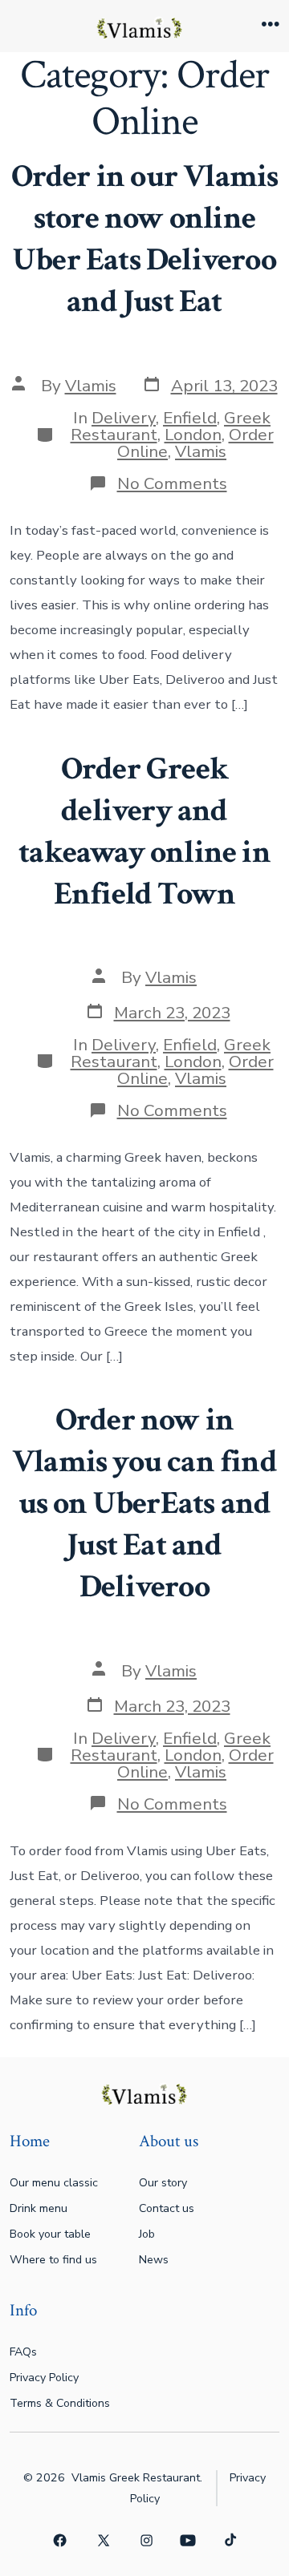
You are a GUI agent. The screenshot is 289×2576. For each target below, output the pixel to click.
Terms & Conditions (60, 2403)
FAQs (23, 2352)
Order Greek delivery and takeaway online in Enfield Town (144, 831)
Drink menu (39, 2208)
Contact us (167, 2208)
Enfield (190, 418)
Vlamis (91, 386)
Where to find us (53, 2260)
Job (147, 2234)
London (193, 435)
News (154, 2260)
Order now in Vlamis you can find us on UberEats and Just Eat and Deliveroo (144, 1503)
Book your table (50, 2234)
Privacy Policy (44, 2378)
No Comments (172, 483)
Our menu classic (54, 2183)
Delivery (124, 418)
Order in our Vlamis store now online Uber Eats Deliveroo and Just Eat (145, 239)
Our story (163, 2183)
